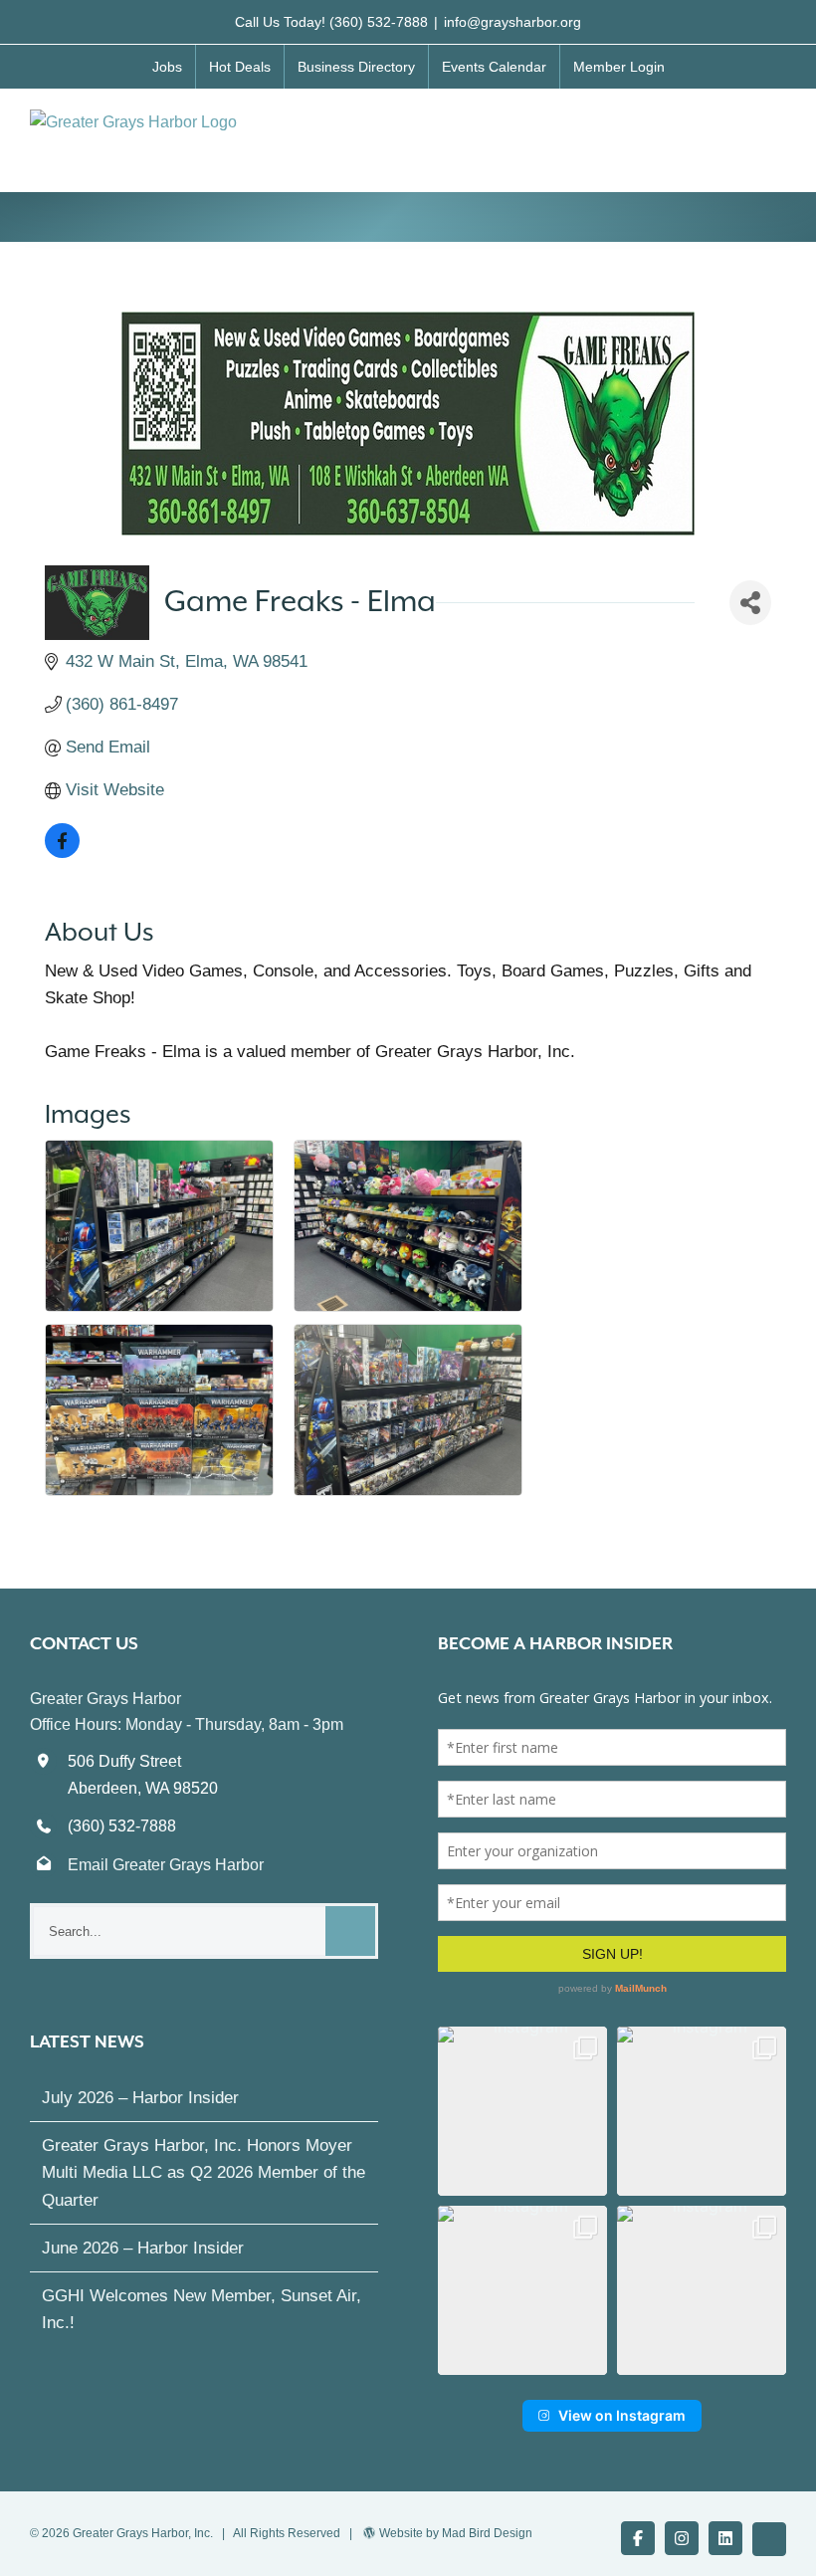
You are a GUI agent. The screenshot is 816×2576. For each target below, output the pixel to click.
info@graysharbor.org (512, 22)
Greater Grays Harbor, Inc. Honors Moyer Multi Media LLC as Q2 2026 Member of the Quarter (204, 2172)
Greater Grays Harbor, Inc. (143, 2533)
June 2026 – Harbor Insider (143, 2248)
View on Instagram (622, 2415)
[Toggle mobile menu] (778, 130)
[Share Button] (750, 603)
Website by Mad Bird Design (456, 2533)
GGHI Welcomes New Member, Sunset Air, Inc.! (202, 2309)
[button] (522, 2111)
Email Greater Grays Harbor (166, 1865)
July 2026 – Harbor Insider (140, 2098)
